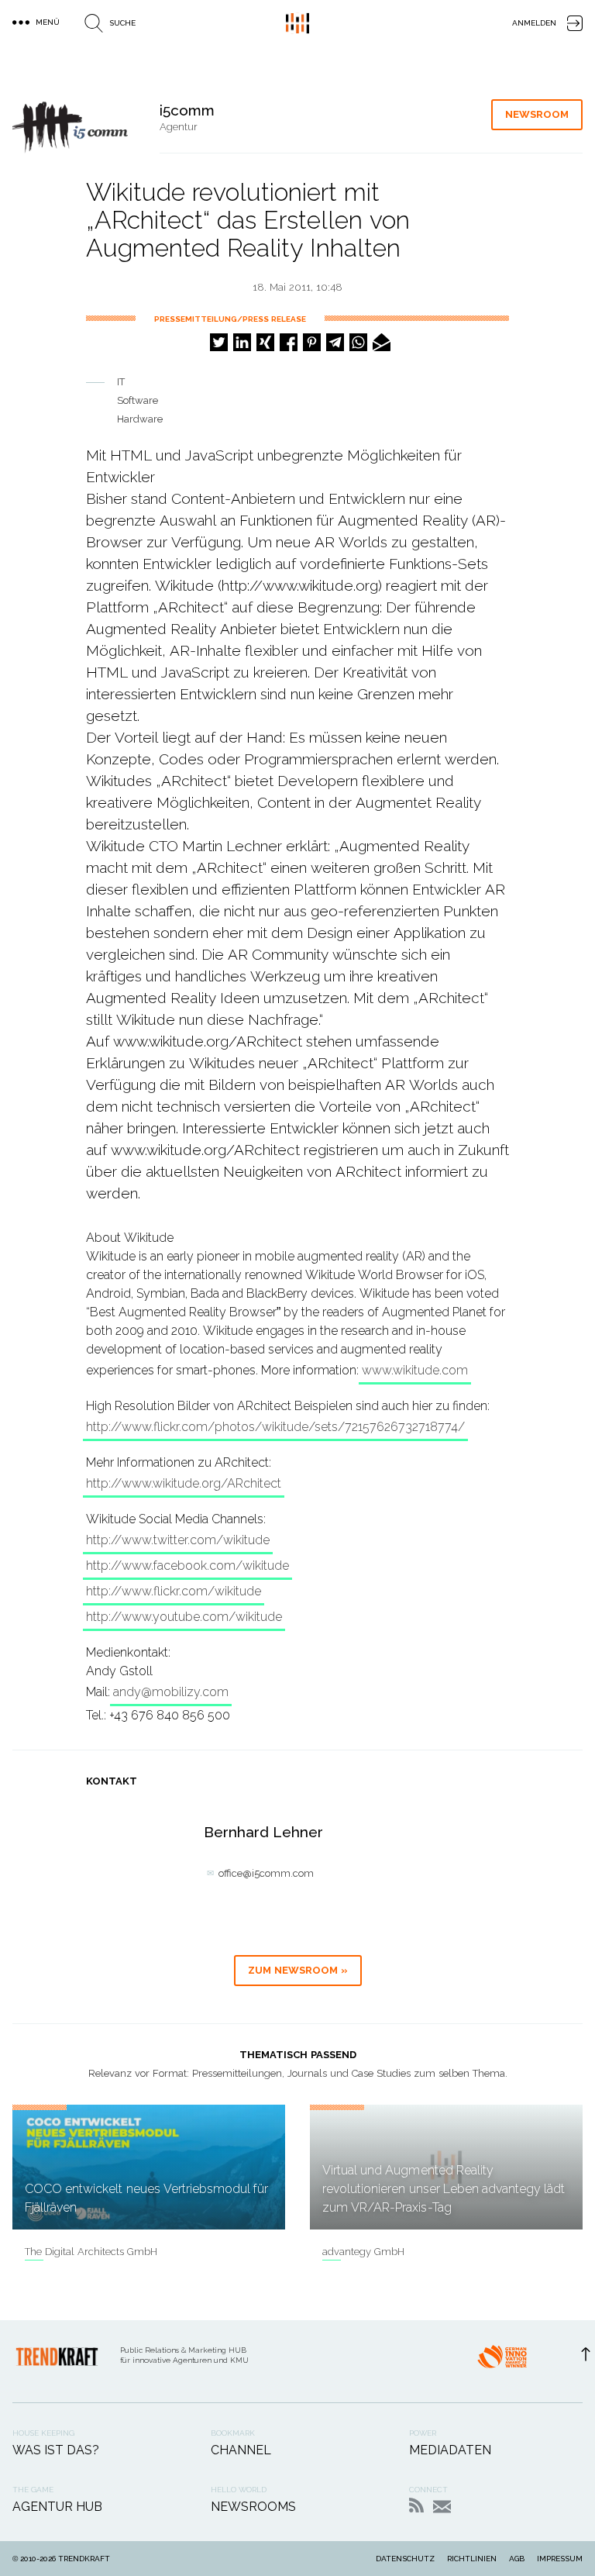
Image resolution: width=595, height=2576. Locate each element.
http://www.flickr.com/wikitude (174, 1591)
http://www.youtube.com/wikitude (184, 1617)
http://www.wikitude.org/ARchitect (184, 1483)
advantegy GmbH (363, 2252)
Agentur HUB (57, 2507)
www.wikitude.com (415, 1370)
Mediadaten (450, 2450)
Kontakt (442, 2507)
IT (121, 382)
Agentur (179, 127)
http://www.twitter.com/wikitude (178, 1540)
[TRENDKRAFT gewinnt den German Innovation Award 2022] (502, 2361)
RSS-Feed (416, 2505)
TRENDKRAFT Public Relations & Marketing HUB (297, 23)
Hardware (140, 419)
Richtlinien (472, 2559)
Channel (241, 2450)
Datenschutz (405, 2559)
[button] (219, 342)
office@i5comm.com (266, 1873)
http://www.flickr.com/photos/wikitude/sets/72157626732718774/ (275, 1427)
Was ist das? (56, 2450)
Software (138, 400)
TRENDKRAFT (84, 2559)
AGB (517, 2559)
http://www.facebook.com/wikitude (187, 1566)
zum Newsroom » (298, 1970)
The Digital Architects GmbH (91, 2252)
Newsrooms (253, 2507)
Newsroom (537, 114)
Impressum (560, 2559)
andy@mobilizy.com (171, 1692)
